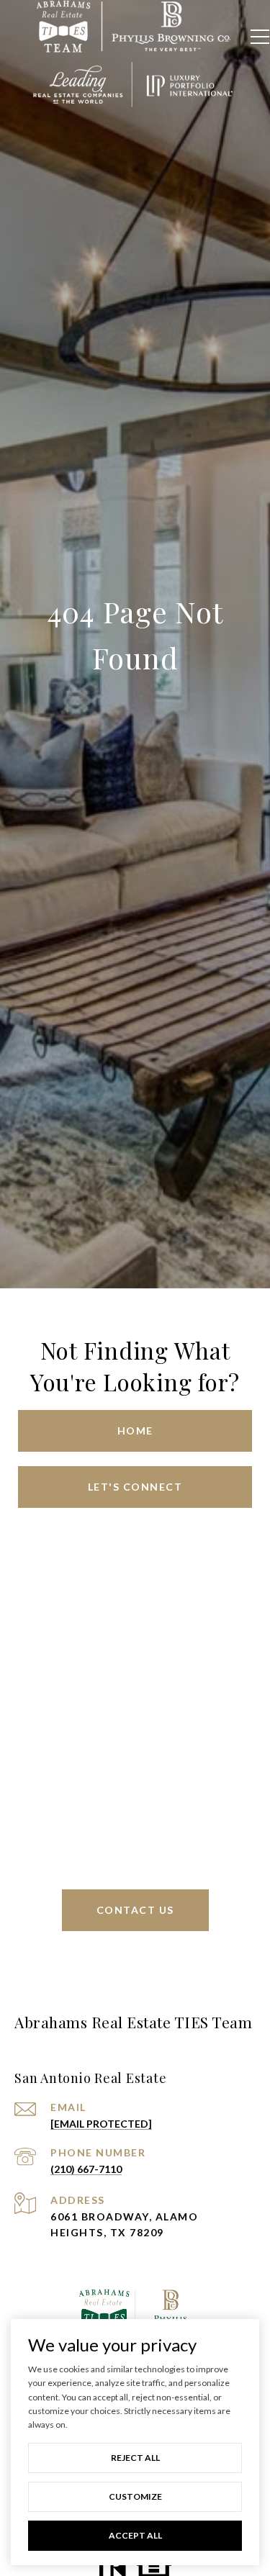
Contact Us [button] (135, 1910)
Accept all (135, 2535)
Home (135, 1431)
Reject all (135, 2458)
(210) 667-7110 (86, 2169)
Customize (135, 2496)
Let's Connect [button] (135, 1487)
